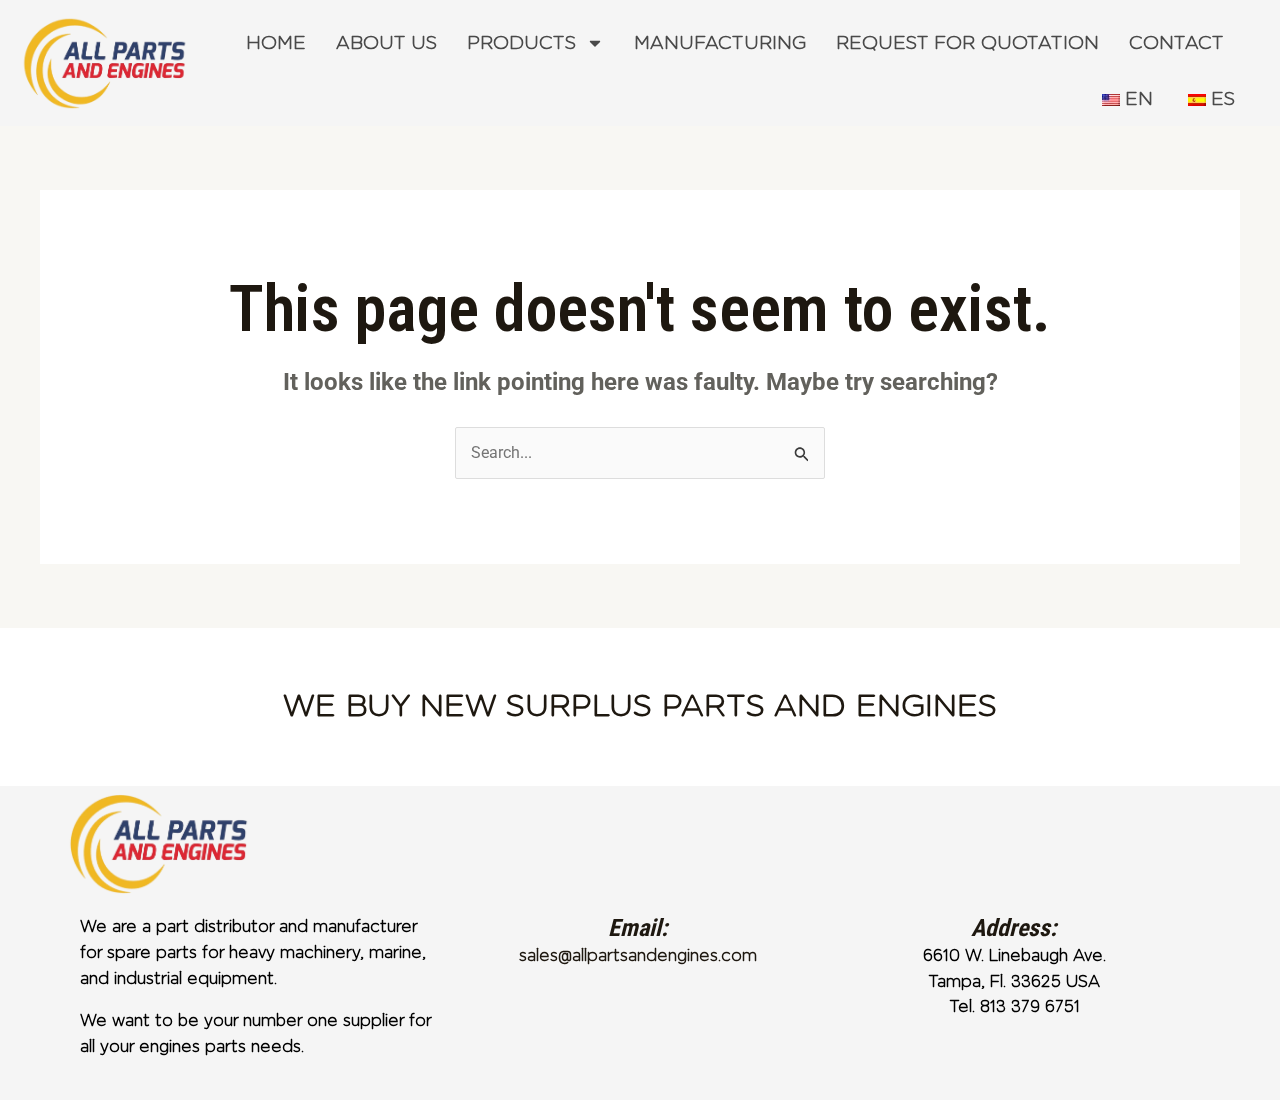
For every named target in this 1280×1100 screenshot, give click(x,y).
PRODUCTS (521, 43)
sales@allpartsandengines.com (638, 955)
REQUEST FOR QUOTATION (967, 43)
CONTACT (1176, 43)
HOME (276, 43)
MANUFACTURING (720, 43)
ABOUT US (386, 43)
